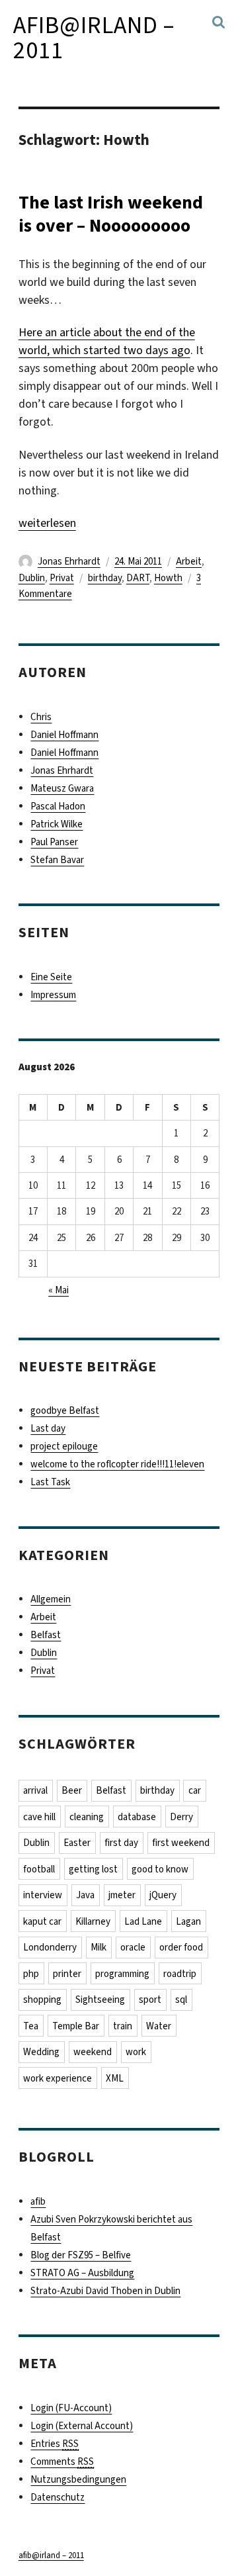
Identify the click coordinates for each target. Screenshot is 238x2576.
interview (43, 1895)
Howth (168, 578)
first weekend (181, 1843)
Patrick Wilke (57, 824)
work (136, 2052)
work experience (58, 2078)
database (137, 1817)
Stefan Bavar (57, 860)
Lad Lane (143, 1921)
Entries (55, 2444)
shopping (42, 2000)
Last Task (50, 1482)
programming (122, 1974)
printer (67, 1974)
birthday (105, 578)
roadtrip (180, 1974)
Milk (99, 1947)
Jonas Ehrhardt (69, 561)
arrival (35, 1790)
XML (115, 2078)
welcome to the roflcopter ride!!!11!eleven (117, 1464)
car (195, 1790)
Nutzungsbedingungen (78, 2479)
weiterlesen (47, 523)
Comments (62, 2461)
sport (150, 2000)
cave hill (39, 1817)
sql (181, 2000)
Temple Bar (76, 2026)
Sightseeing (100, 2000)
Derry (181, 1817)
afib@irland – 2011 (94, 38)
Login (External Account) (82, 2426)
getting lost (93, 1869)
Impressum (53, 995)
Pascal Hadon (58, 806)
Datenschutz (58, 2497)
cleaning (87, 1817)
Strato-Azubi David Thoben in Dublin (105, 2291)
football (39, 1869)
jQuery (163, 1895)
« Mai (59, 1290)
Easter (77, 1843)
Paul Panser (54, 842)
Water (159, 2026)
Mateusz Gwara (62, 788)
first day (121, 1843)
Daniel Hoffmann (64, 735)
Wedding (41, 2052)
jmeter (122, 1895)
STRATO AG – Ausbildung (82, 2273)
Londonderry (50, 1947)
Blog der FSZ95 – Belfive (81, 2255)
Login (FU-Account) (71, 2408)
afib (38, 2201)
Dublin (32, 578)
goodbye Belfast (65, 1410)
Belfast (46, 1635)
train (123, 2026)
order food (181, 1947)
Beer (72, 1790)
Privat (62, 578)
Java (85, 1895)
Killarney (93, 1921)
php (31, 1974)
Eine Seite (51, 977)
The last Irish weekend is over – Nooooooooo (111, 214)
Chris (41, 717)
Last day (48, 1428)
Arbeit (189, 561)
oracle (133, 1947)
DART (138, 578)
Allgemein (51, 1599)
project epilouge (64, 1446)
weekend (93, 2052)
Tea (31, 2026)
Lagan (188, 1921)
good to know (160, 1869)
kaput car (42, 1921)
